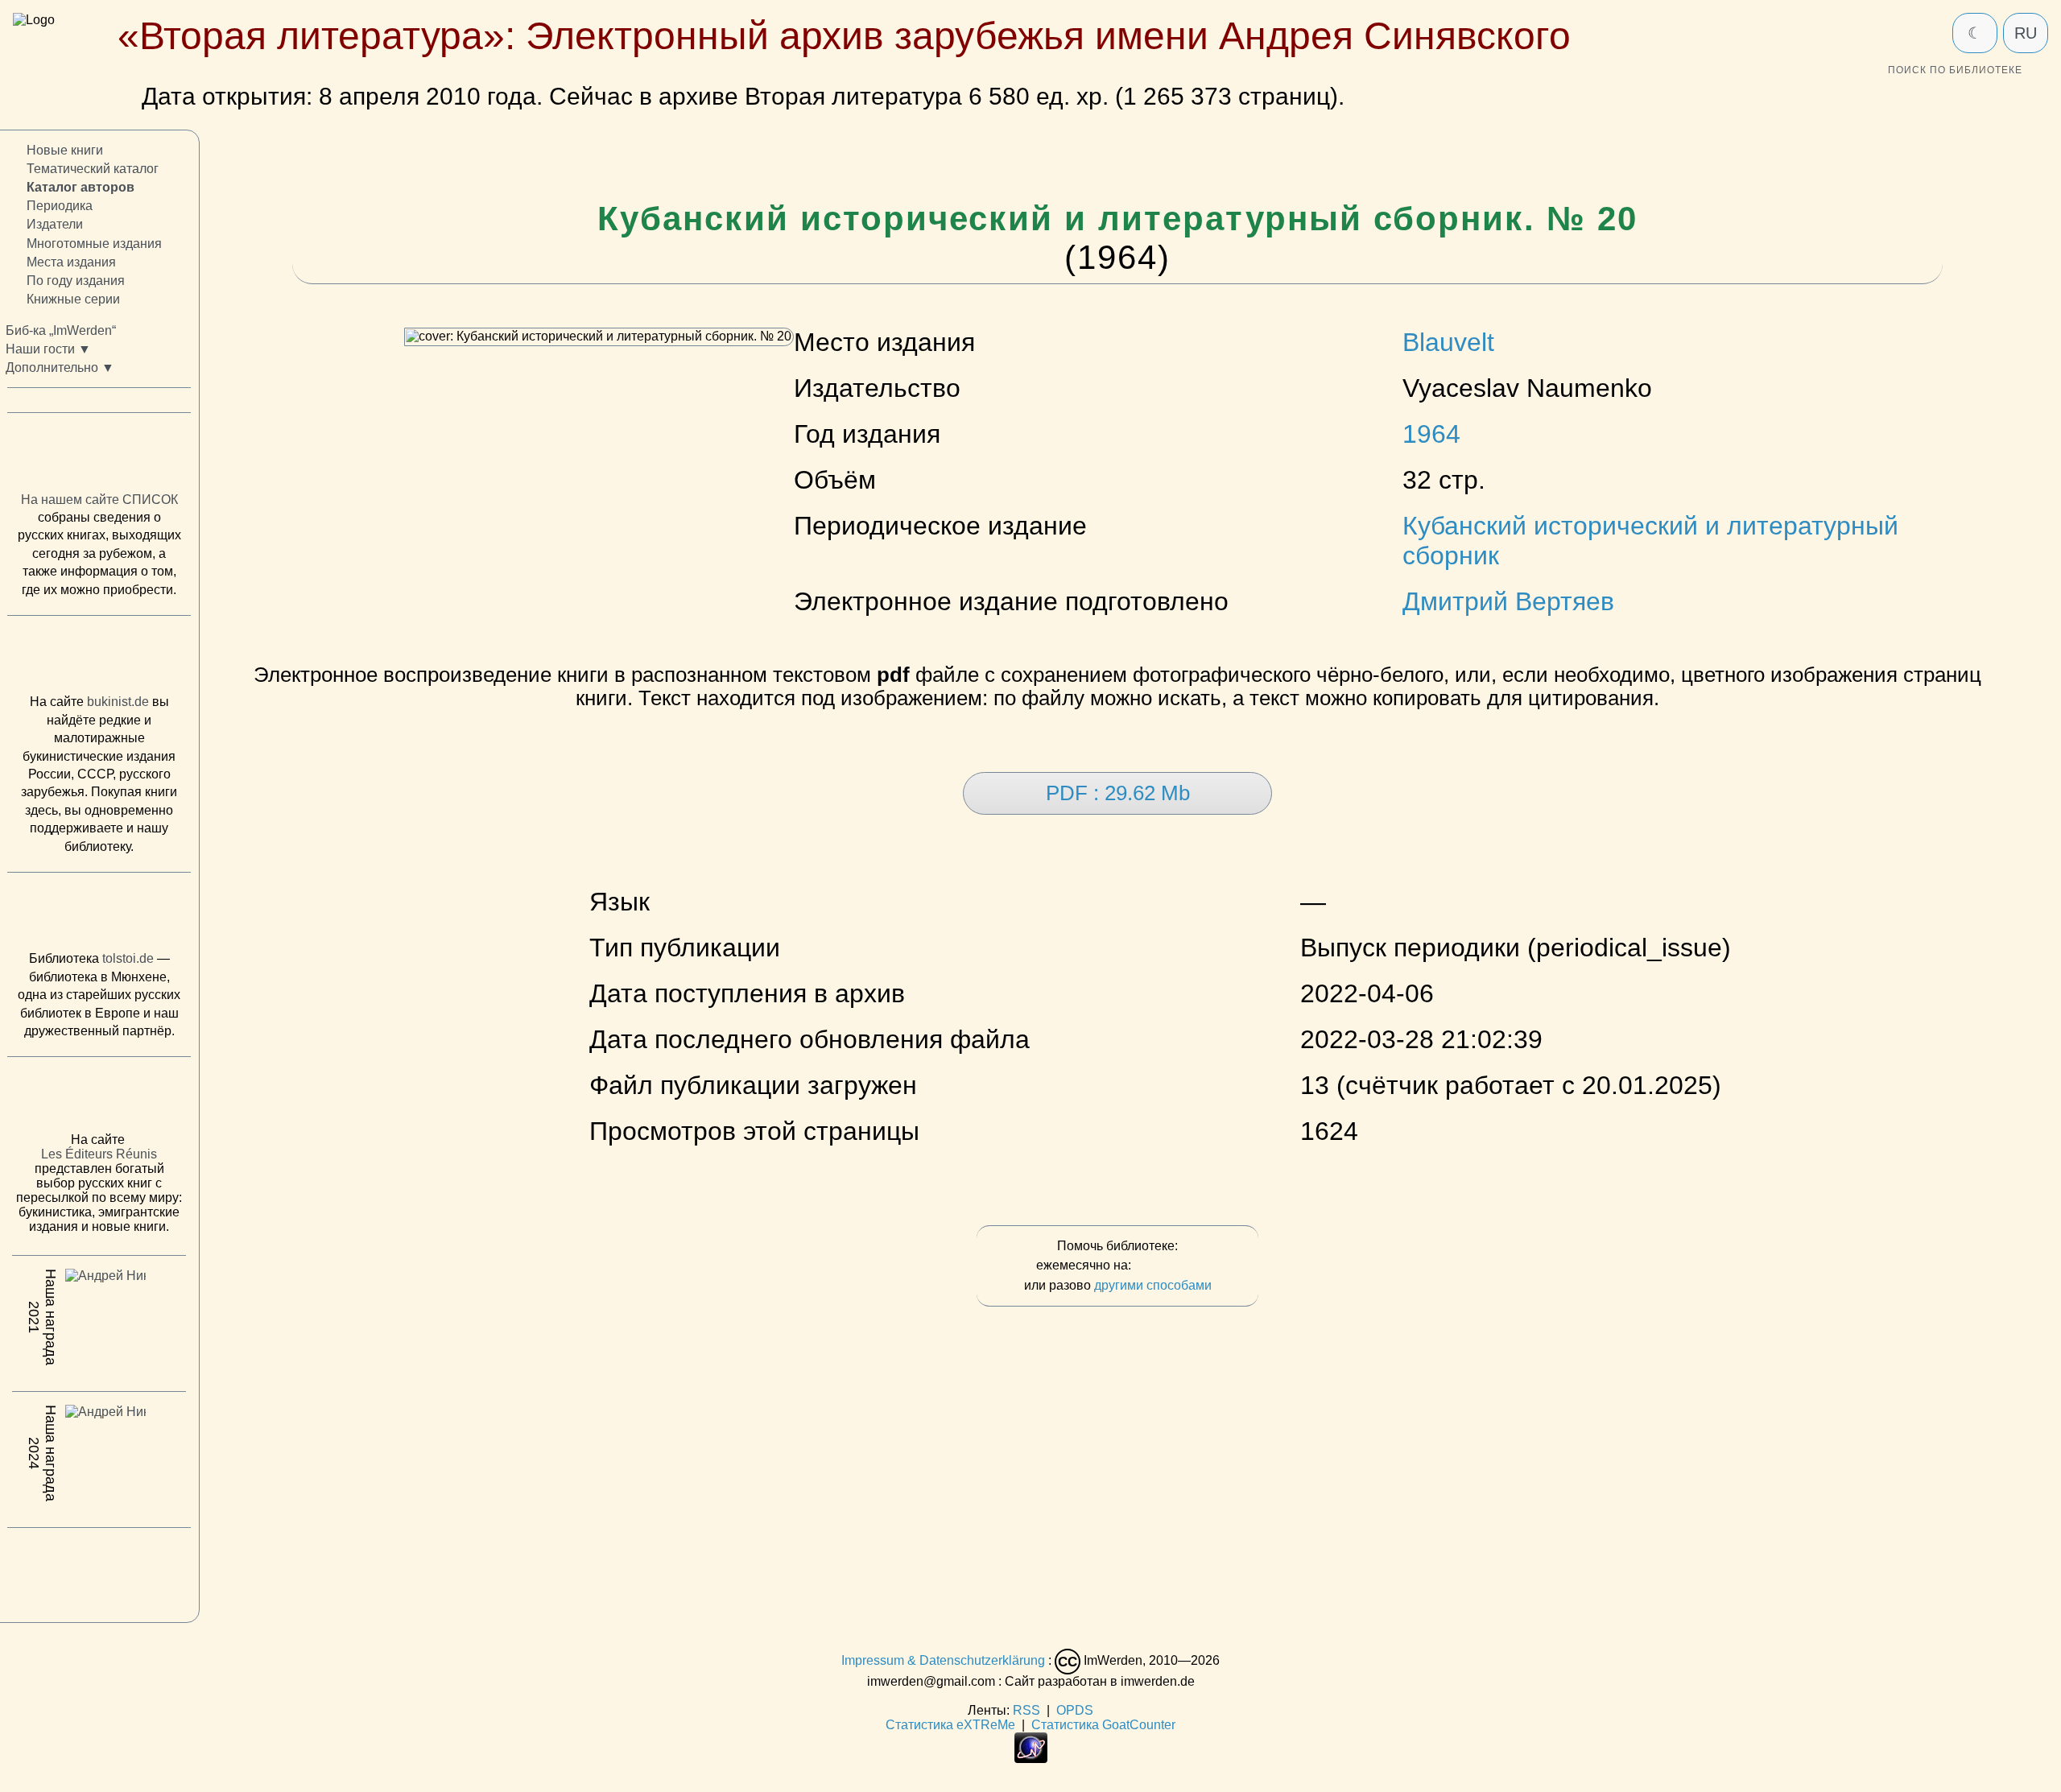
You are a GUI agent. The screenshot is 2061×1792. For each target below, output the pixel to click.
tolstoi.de (128, 959)
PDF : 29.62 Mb (1118, 793)
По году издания (76, 281)
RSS (1026, 1710)
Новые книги (65, 150)
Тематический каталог (93, 169)
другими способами (1153, 1285)
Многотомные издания (94, 244)
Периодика (60, 206)
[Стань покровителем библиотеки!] (1167, 1266)
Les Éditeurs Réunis (99, 1155)
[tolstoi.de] (99, 915)
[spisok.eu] (99, 456)
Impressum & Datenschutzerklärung (943, 1660)
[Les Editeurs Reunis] (99, 1100)
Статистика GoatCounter (1103, 1725)
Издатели (55, 225)
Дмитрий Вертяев (1508, 601)
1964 (1431, 434)
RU (2026, 33)
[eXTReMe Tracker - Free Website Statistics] (1031, 1759)
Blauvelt (1448, 342)
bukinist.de (118, 702)
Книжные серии (73, 299)
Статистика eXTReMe (950, 1725)
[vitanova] (99, 1571)
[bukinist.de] (99, 659)
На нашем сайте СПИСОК (99, 500)
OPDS (1075, 1710)
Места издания (71, 262)
